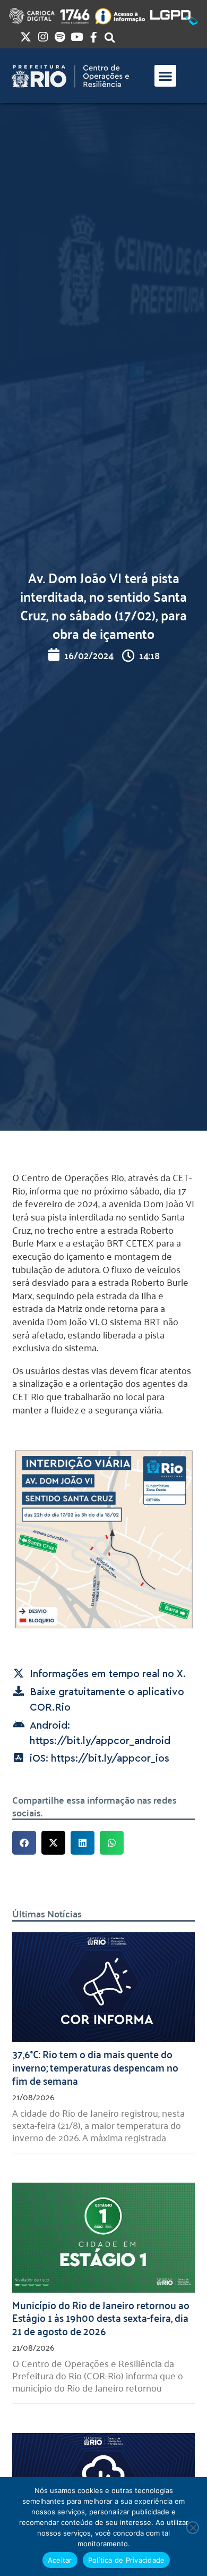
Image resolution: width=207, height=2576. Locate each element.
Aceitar (60, 2560)
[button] (165, 76)
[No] (193, 2528)
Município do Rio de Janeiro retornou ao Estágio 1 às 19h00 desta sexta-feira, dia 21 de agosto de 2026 (101, 2318)
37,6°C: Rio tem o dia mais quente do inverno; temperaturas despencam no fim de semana (95, 2067)
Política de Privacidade (127, 2560)
